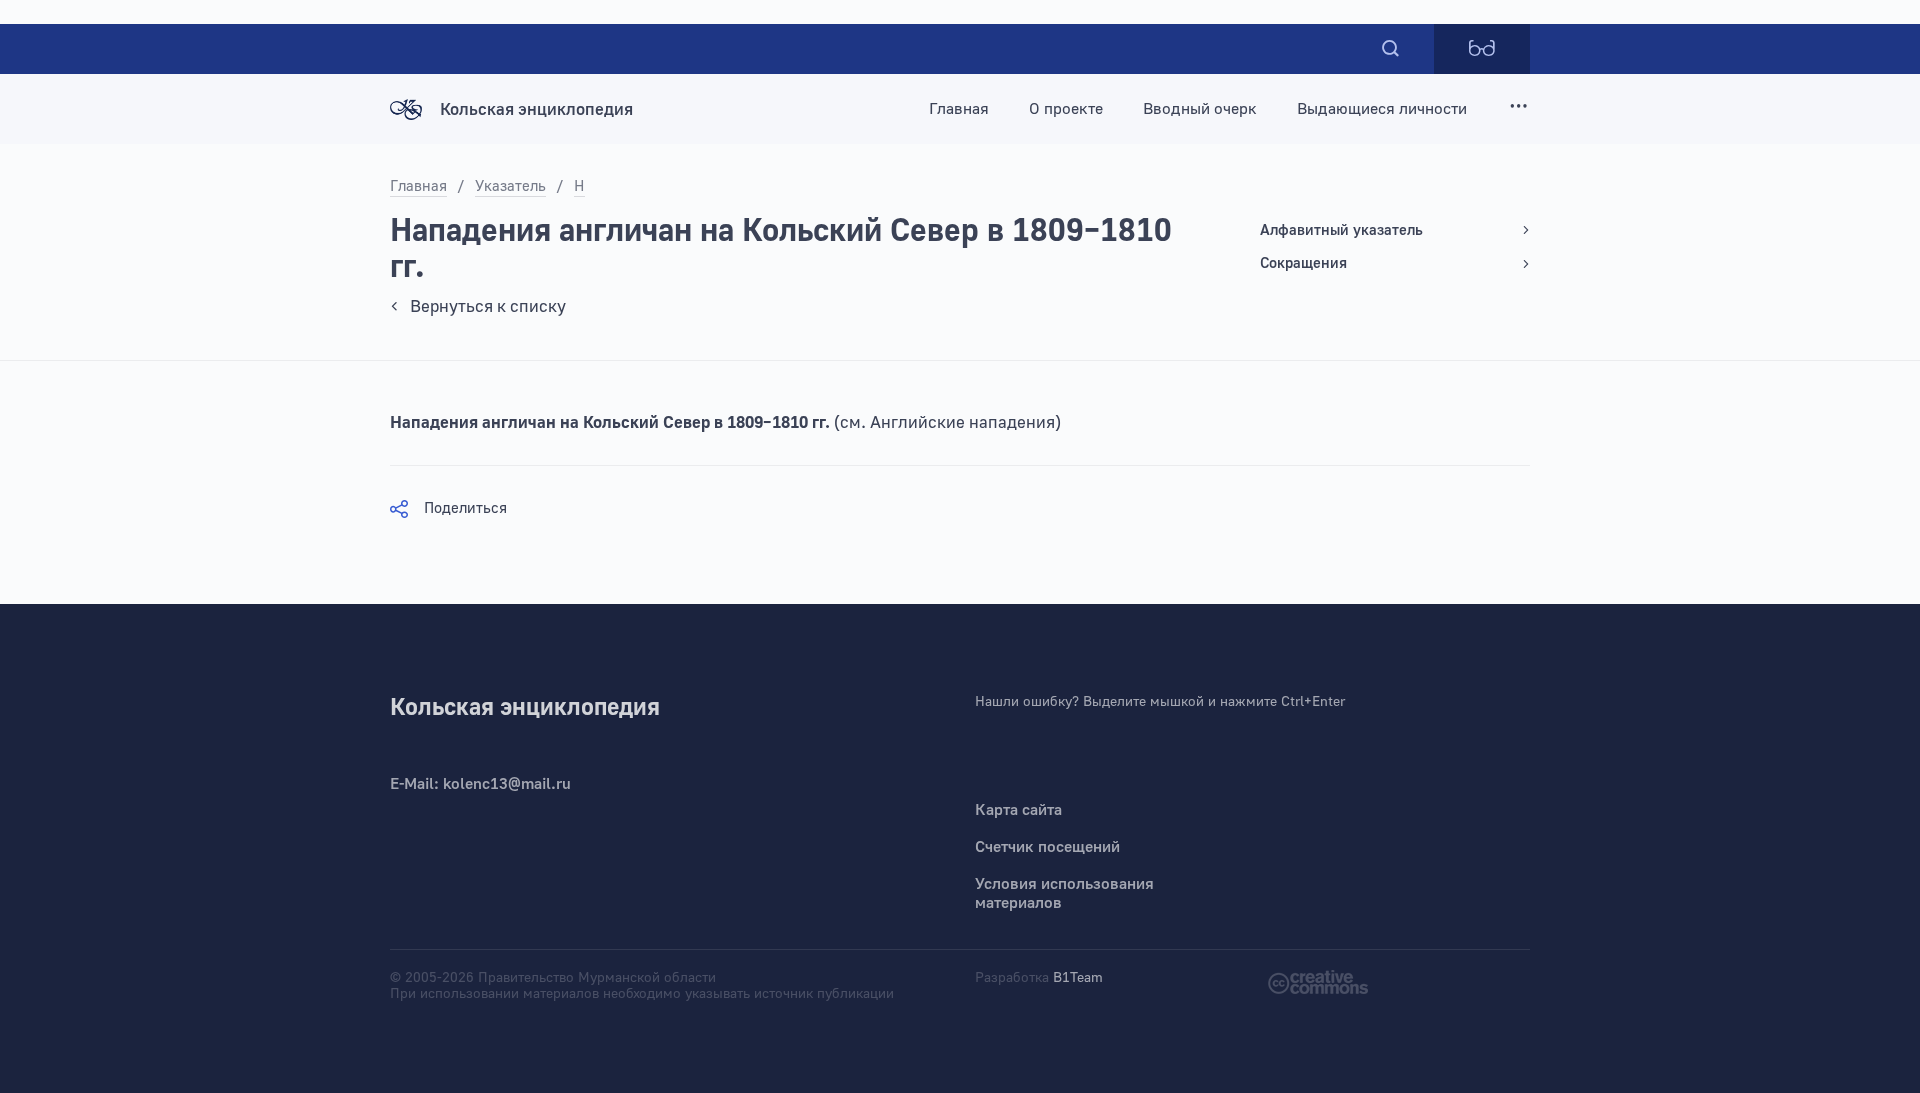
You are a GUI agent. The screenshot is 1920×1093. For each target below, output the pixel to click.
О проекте (1066, 109)
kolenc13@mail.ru (507, 784)
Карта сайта (1018, 810)
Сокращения (1303, 263)
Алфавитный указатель (1341, 230)
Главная (959, 109)
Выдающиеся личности (1382, 109)
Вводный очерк (1200, 109)
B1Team (1078, 978)
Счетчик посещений (1047, 847)
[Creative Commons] (1318, 980)
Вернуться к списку (488, 306)
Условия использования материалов (1064, 893)
